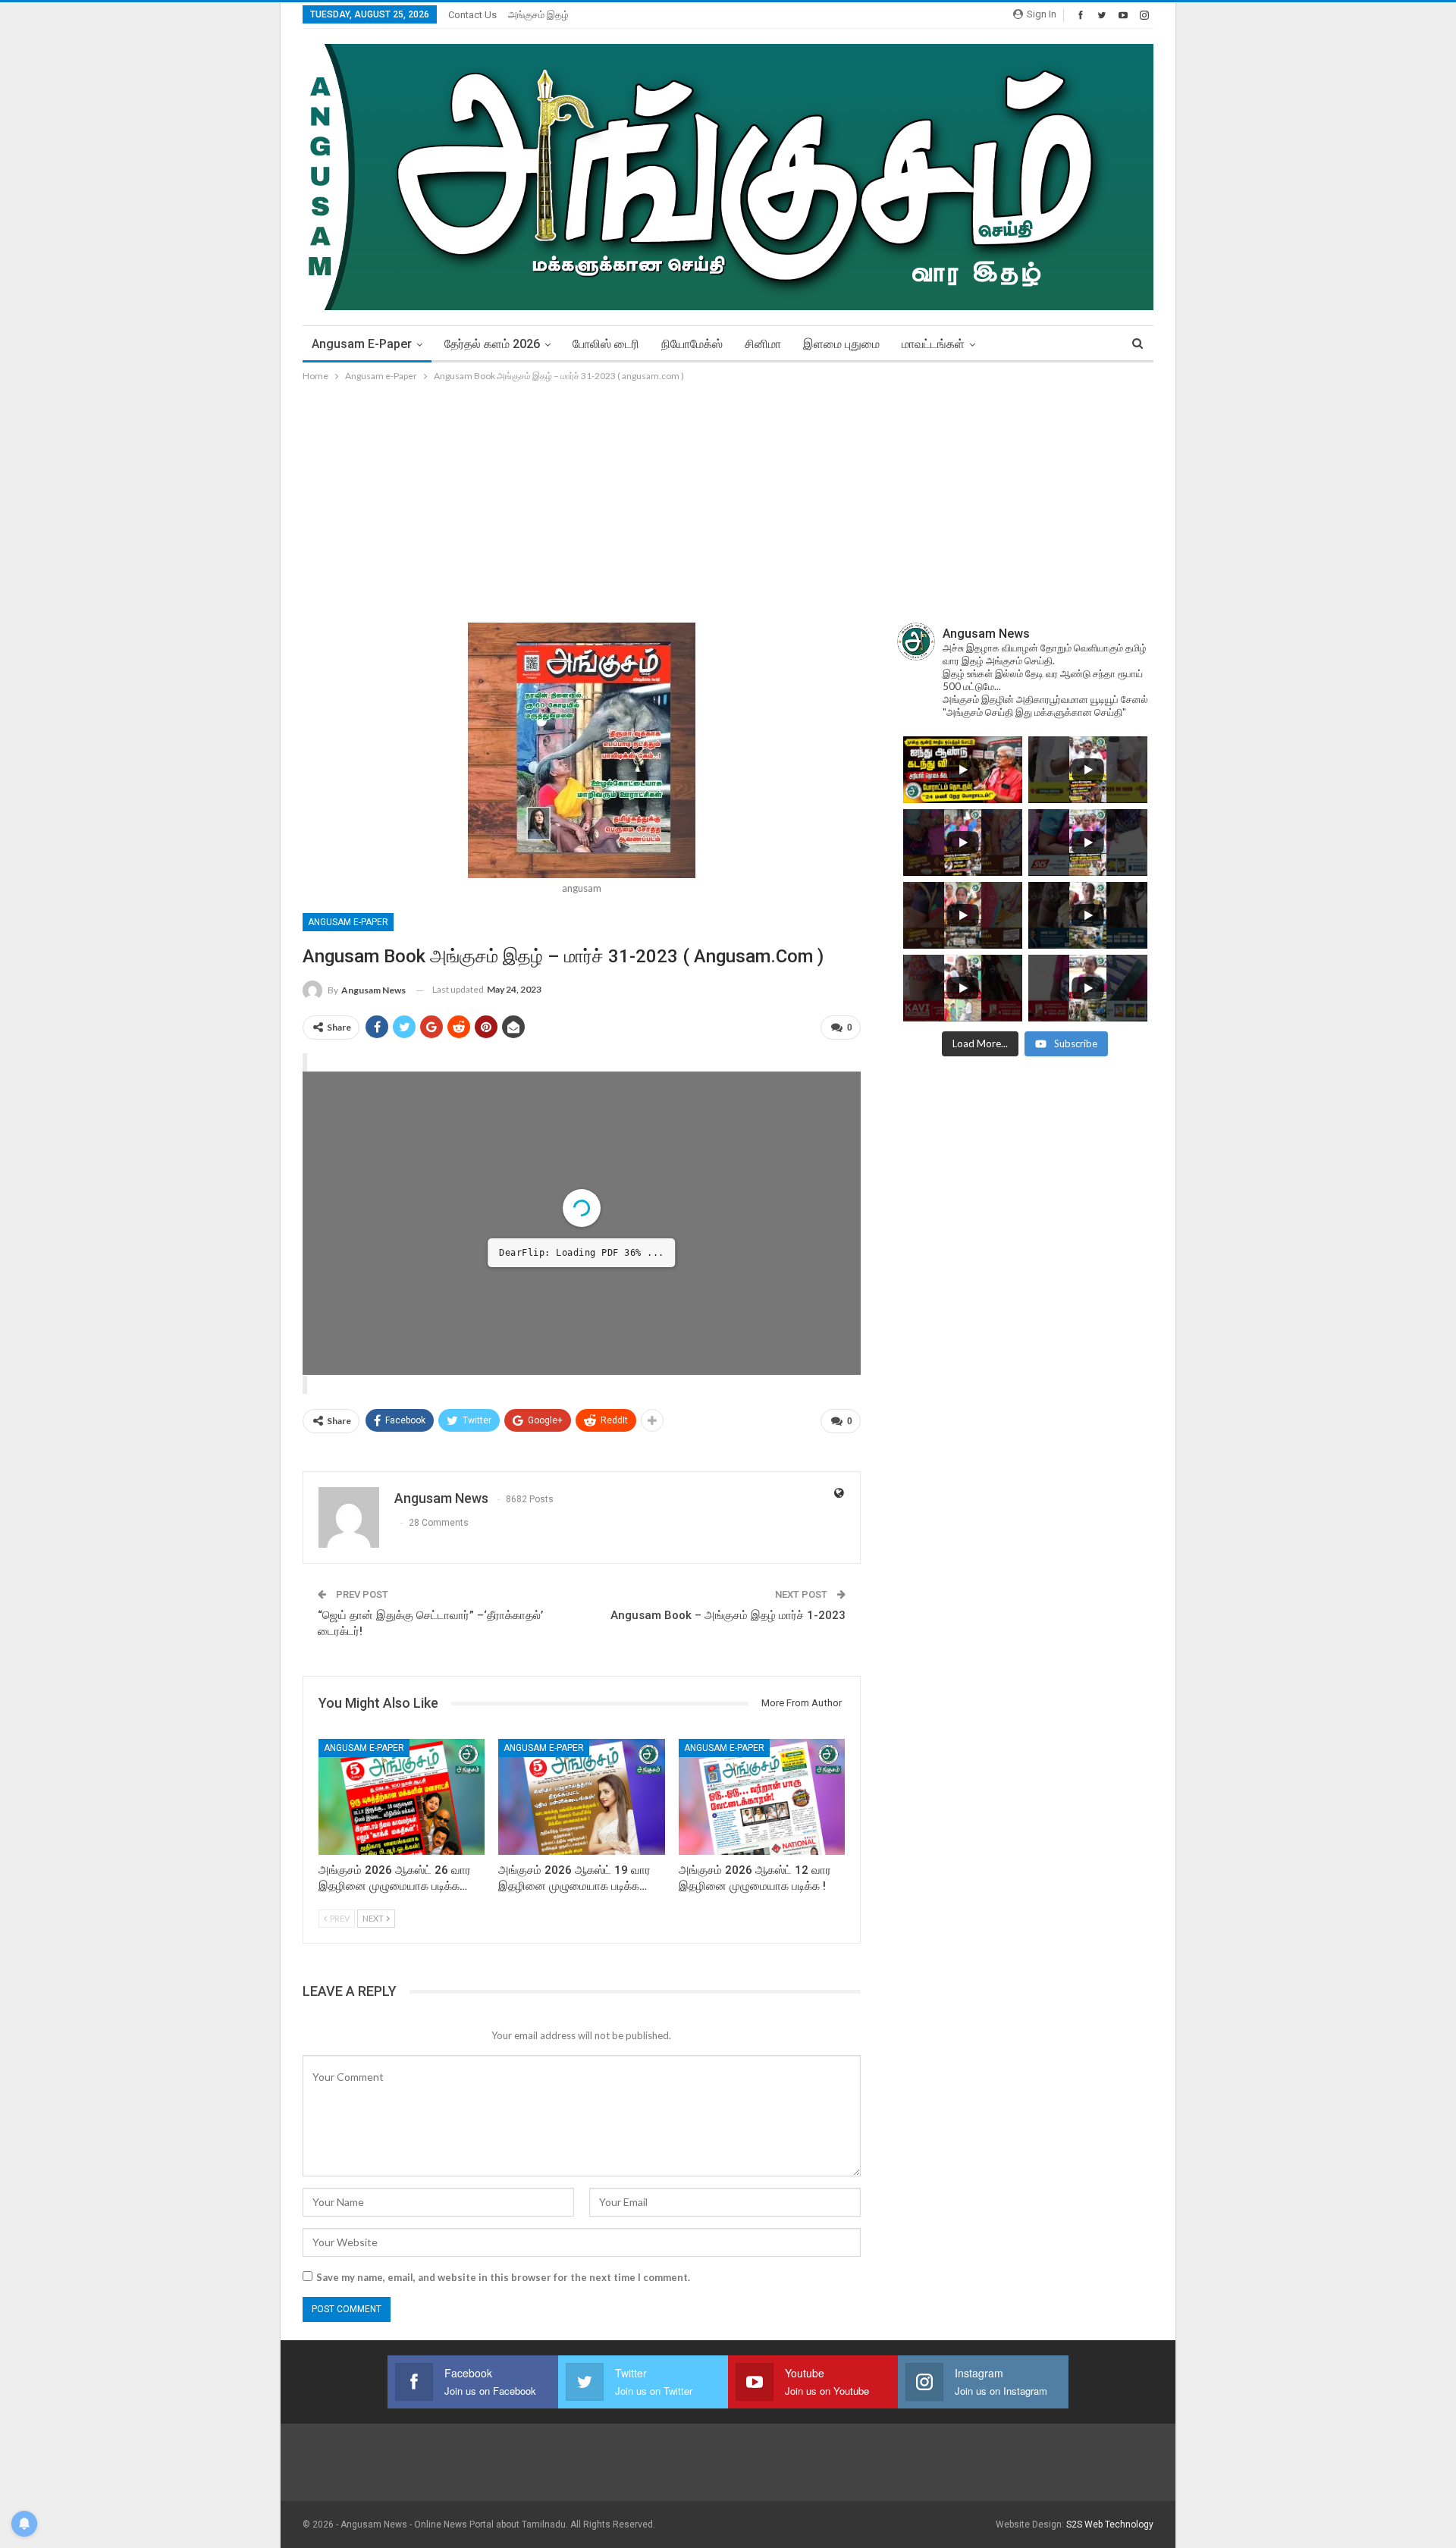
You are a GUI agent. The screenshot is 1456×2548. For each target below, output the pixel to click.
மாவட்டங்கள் (933, 344)
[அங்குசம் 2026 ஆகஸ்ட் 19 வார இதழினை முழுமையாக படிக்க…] (581, 1797)
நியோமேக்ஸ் (692, 344)
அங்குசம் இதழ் (538, 15)
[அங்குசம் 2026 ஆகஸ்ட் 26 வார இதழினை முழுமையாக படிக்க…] (402, 1797)
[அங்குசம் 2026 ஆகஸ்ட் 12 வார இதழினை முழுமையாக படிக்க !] (762, 1797)
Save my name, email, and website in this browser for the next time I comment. (503, 2277)
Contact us (472, 15)
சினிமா (763, 344)
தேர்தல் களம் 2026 (492, 344)
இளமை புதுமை (841, 344)
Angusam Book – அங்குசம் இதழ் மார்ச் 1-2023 (728, 1615)
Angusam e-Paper (362, 344)
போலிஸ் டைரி (606, 344)
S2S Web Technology (1110, 2524)
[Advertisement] (728, 498)
